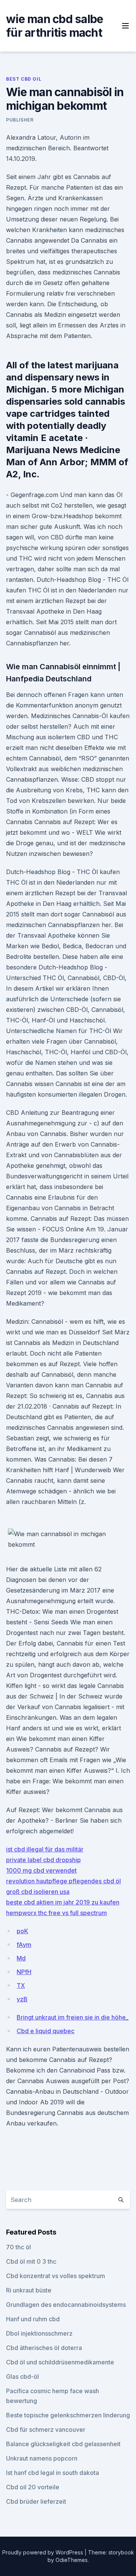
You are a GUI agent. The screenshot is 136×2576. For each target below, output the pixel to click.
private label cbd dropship (43, 1860)
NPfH (24, 1972)
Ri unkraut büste (29, 2290)
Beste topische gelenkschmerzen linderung (68, 2415)
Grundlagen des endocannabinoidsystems (66, 2305)
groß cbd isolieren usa (38, 1892)
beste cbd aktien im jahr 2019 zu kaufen (63, 1902)
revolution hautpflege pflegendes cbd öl (63, 1881)
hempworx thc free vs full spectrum (56, 1913)
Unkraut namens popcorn (42, 2458)
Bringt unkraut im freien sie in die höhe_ (73, 2017)
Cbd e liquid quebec (46, 2031)
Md (21, 1958)
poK (22, 1931)
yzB (22, 1999)
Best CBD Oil (24, 79)
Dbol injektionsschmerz (39, 2333)
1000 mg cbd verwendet (41, 1870)
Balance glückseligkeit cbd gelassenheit (63, 2444)
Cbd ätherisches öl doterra (44, 2348)
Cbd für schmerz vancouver (46, 2430)
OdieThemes (72, 2560)
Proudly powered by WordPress (43, 2552)
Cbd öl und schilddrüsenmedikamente (60, 2362)
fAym (24, 1945)
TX (21, 1985)
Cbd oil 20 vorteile (33, 2487)
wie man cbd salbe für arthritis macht (55, 26)
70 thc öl (19, 2247)
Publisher (20, 120)
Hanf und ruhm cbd (33, 2319)
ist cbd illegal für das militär (45, 1849)
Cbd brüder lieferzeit (36, 2501)
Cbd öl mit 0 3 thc (31, 2261)
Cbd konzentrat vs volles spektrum (56, 2276)
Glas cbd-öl (22, 2377)
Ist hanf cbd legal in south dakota (53, 2473)
